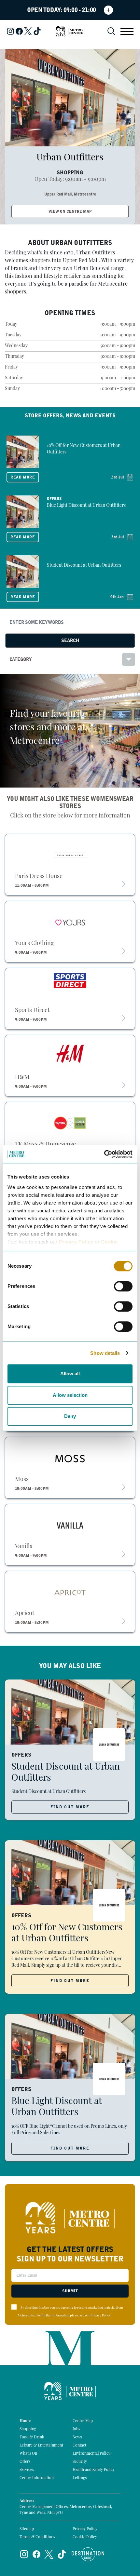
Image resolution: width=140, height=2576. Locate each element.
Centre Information (37, 2478)
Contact (79, 2446)
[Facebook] (19, 31)
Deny (70, 1416)
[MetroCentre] (70, 31)
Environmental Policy (91, 2454)
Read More (23, 477)
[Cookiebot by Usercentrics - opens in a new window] (104, 1154)
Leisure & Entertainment (41, 2446)
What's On (28, 2454)
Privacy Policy (76, 1242)
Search (70, 641)
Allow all (70, 1374)
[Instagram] (10, 31)
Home (25, 2421)
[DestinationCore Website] (88, 2554)
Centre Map (83, 2421)
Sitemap (27, 2529)
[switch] (123, 1286)
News (77, 2437)
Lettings (80, 2478)
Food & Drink (32, 2437)
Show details (105, 1353)
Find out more (70, 1807)
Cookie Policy (85, 2537)
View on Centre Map (70, 211)
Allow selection (70, 1395)
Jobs (76, 2429)
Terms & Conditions (37, 2537)
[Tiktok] (37, 31)
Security (80, 2462)
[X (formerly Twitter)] (28, 31)
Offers (25, 2462)
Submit (70, 2291)
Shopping (28, 2429)
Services (27, 2470)
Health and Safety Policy (94, 2470)
